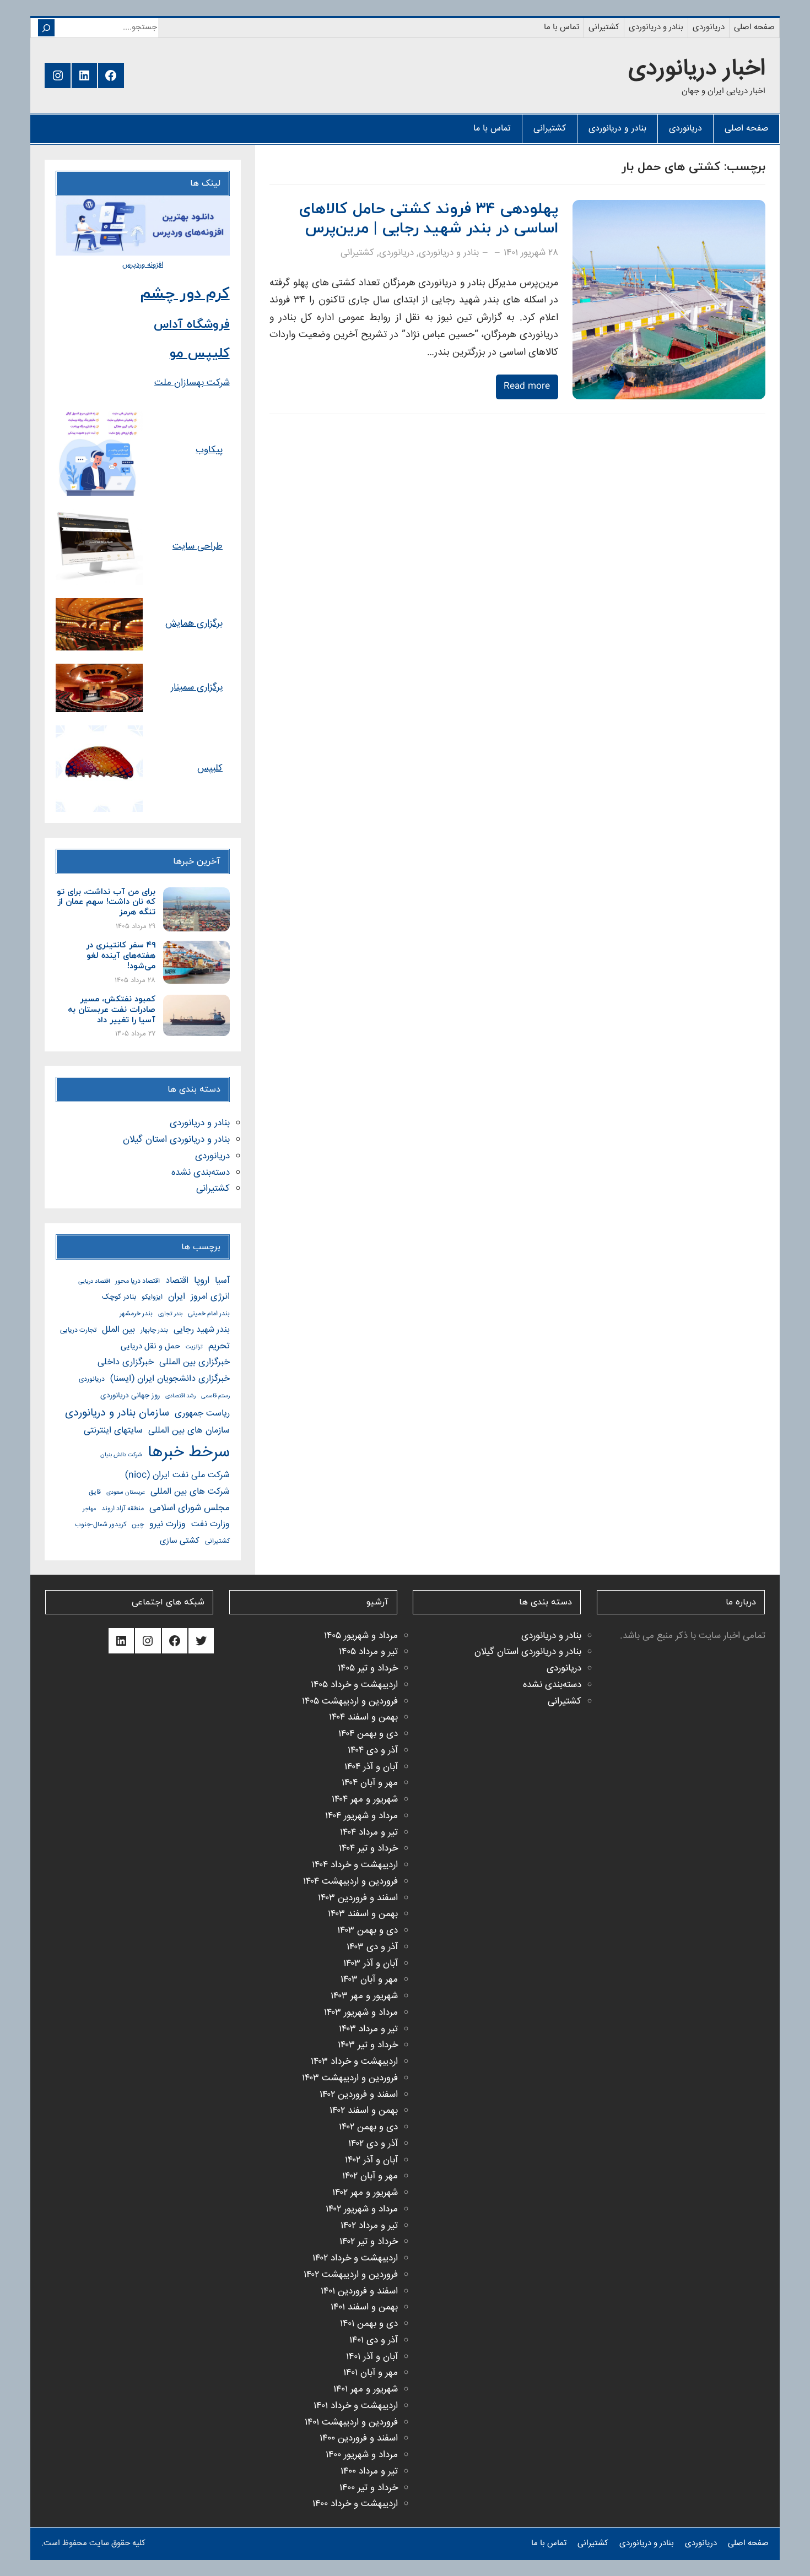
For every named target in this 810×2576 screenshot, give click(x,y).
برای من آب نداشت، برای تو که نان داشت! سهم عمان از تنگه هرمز (106, 903)
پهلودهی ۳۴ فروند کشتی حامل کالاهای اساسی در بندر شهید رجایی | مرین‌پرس (429, 219)
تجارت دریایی (78, 1330)
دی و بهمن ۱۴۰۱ (369, 2324)
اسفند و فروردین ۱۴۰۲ (359, 2095)
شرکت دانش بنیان (121, 1455)
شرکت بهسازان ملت (192, 383)
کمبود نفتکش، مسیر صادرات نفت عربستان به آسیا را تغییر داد (111, 1010)
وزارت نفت (210, 1524)
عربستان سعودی (126, 1492)
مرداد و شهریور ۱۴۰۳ (361, 2013)
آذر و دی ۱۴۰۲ (373, 2144)
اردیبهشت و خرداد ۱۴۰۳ (354, 2062)
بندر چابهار (154, 1330)
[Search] (46, 28)
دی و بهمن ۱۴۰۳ (368, 1931)
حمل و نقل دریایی (150, 1346)
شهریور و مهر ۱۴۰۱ (366, 2390)
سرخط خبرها (189, 1453)
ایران (177, 1297)
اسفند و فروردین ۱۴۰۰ (359, 2439)
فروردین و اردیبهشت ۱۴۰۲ (351, 2275)
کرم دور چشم (185, 294)
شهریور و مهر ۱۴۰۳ (364, 1996)
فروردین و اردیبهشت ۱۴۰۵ (350, 1702)
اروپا (202, 1281)
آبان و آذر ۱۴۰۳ (371, 1964)
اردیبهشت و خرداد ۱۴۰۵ (354, 1685)
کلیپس (210, 769)
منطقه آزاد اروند (123, 1509)
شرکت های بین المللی (190, 1492)
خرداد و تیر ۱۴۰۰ (369, 2488)
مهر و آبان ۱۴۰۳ (369, 1980)
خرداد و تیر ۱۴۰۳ (368, 2045)
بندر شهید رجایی (202, 1330)
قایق (95, 1492)
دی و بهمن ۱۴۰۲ (368, 2127)
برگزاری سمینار (197, 688)
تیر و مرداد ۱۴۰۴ (369, 1833)
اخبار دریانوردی (697, 69)
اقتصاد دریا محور (137, 1281)
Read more (527, 386)
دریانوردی (396, 253)
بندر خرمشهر (136, 1314)
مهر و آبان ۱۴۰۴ (370, 1783)
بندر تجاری (170, 1314)
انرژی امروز (210, 1297)
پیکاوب (209, 450)
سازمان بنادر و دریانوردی (117, 1413)
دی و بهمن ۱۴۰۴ (368, 1734)
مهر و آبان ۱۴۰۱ (371, 2373)
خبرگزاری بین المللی (195, 1362)
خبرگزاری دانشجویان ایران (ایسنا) (170, 1379)
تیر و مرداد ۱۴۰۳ (368, 2029)
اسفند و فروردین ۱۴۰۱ (359, 2292)
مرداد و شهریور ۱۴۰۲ (362, 2209)
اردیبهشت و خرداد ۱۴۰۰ (355, 2504)
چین (138, 1525)
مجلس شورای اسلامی (190, 1508)
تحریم (219, 1346)
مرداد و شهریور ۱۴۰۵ (361, 1636)
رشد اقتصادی (180, 1396)
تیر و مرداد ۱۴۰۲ (369, 2226)
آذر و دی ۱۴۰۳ (372, 1947)
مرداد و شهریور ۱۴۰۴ (361, 1816)
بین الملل (118, 1330)
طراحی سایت (198, 547)
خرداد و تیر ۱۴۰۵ (368, 1669)
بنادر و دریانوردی (449, 253)
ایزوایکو (152, 1297)
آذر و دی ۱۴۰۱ (374, 2341)
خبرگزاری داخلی (126, 1362)
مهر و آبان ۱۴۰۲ (370, 2176)
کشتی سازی (180, 1541)
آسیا (222, 1281)
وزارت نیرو (168, 1524)
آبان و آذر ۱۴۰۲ (371, 2160)
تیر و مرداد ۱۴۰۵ (368, 1652)
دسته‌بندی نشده (201, 1173)
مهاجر (89, 1509)
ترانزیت (194, 1347)
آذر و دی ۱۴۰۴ (373, 1751)
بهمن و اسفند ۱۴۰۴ (363, 1718)
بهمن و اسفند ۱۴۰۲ (364, 2111)
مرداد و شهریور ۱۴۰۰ (362, 2455)
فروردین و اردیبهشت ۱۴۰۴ (350, 1882)
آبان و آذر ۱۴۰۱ (372, 2357)
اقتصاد (177, 1281)
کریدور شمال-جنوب (101, 1525)
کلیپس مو (200, 354)
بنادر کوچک (119, 1297)
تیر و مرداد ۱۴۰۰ (369, 2472)
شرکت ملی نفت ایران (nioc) (177, 1475)
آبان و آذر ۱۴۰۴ (371, 1767)
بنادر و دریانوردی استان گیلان (176, 1140)
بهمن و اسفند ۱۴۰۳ (363, 1914)
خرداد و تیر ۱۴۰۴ (368, 1849)
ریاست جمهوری (202, 1414)
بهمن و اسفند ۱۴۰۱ (364, 2307)
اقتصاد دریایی (94, 1281)
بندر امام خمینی (209, 1314)
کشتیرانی (357, 253)
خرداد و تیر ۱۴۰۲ (369, 2242)
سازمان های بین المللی (189, 1431)
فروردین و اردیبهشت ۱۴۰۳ (350, 2078)
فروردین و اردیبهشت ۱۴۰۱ (351, 2423)
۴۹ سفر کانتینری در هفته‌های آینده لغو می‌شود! (120, 956)
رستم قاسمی (215, 1396)
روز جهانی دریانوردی (130, 1396)
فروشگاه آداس (192, 325)
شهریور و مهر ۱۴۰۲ (365, 2193)
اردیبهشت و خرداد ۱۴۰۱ (356, 2406)
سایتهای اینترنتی (113, 1431)
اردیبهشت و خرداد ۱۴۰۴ (355, 1865)
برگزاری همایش (194, 624)
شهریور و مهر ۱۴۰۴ (365, 1800)
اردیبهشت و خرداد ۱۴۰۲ (355, 2258)
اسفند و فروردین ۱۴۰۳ (358, 1898)
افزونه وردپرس (143, 265)
